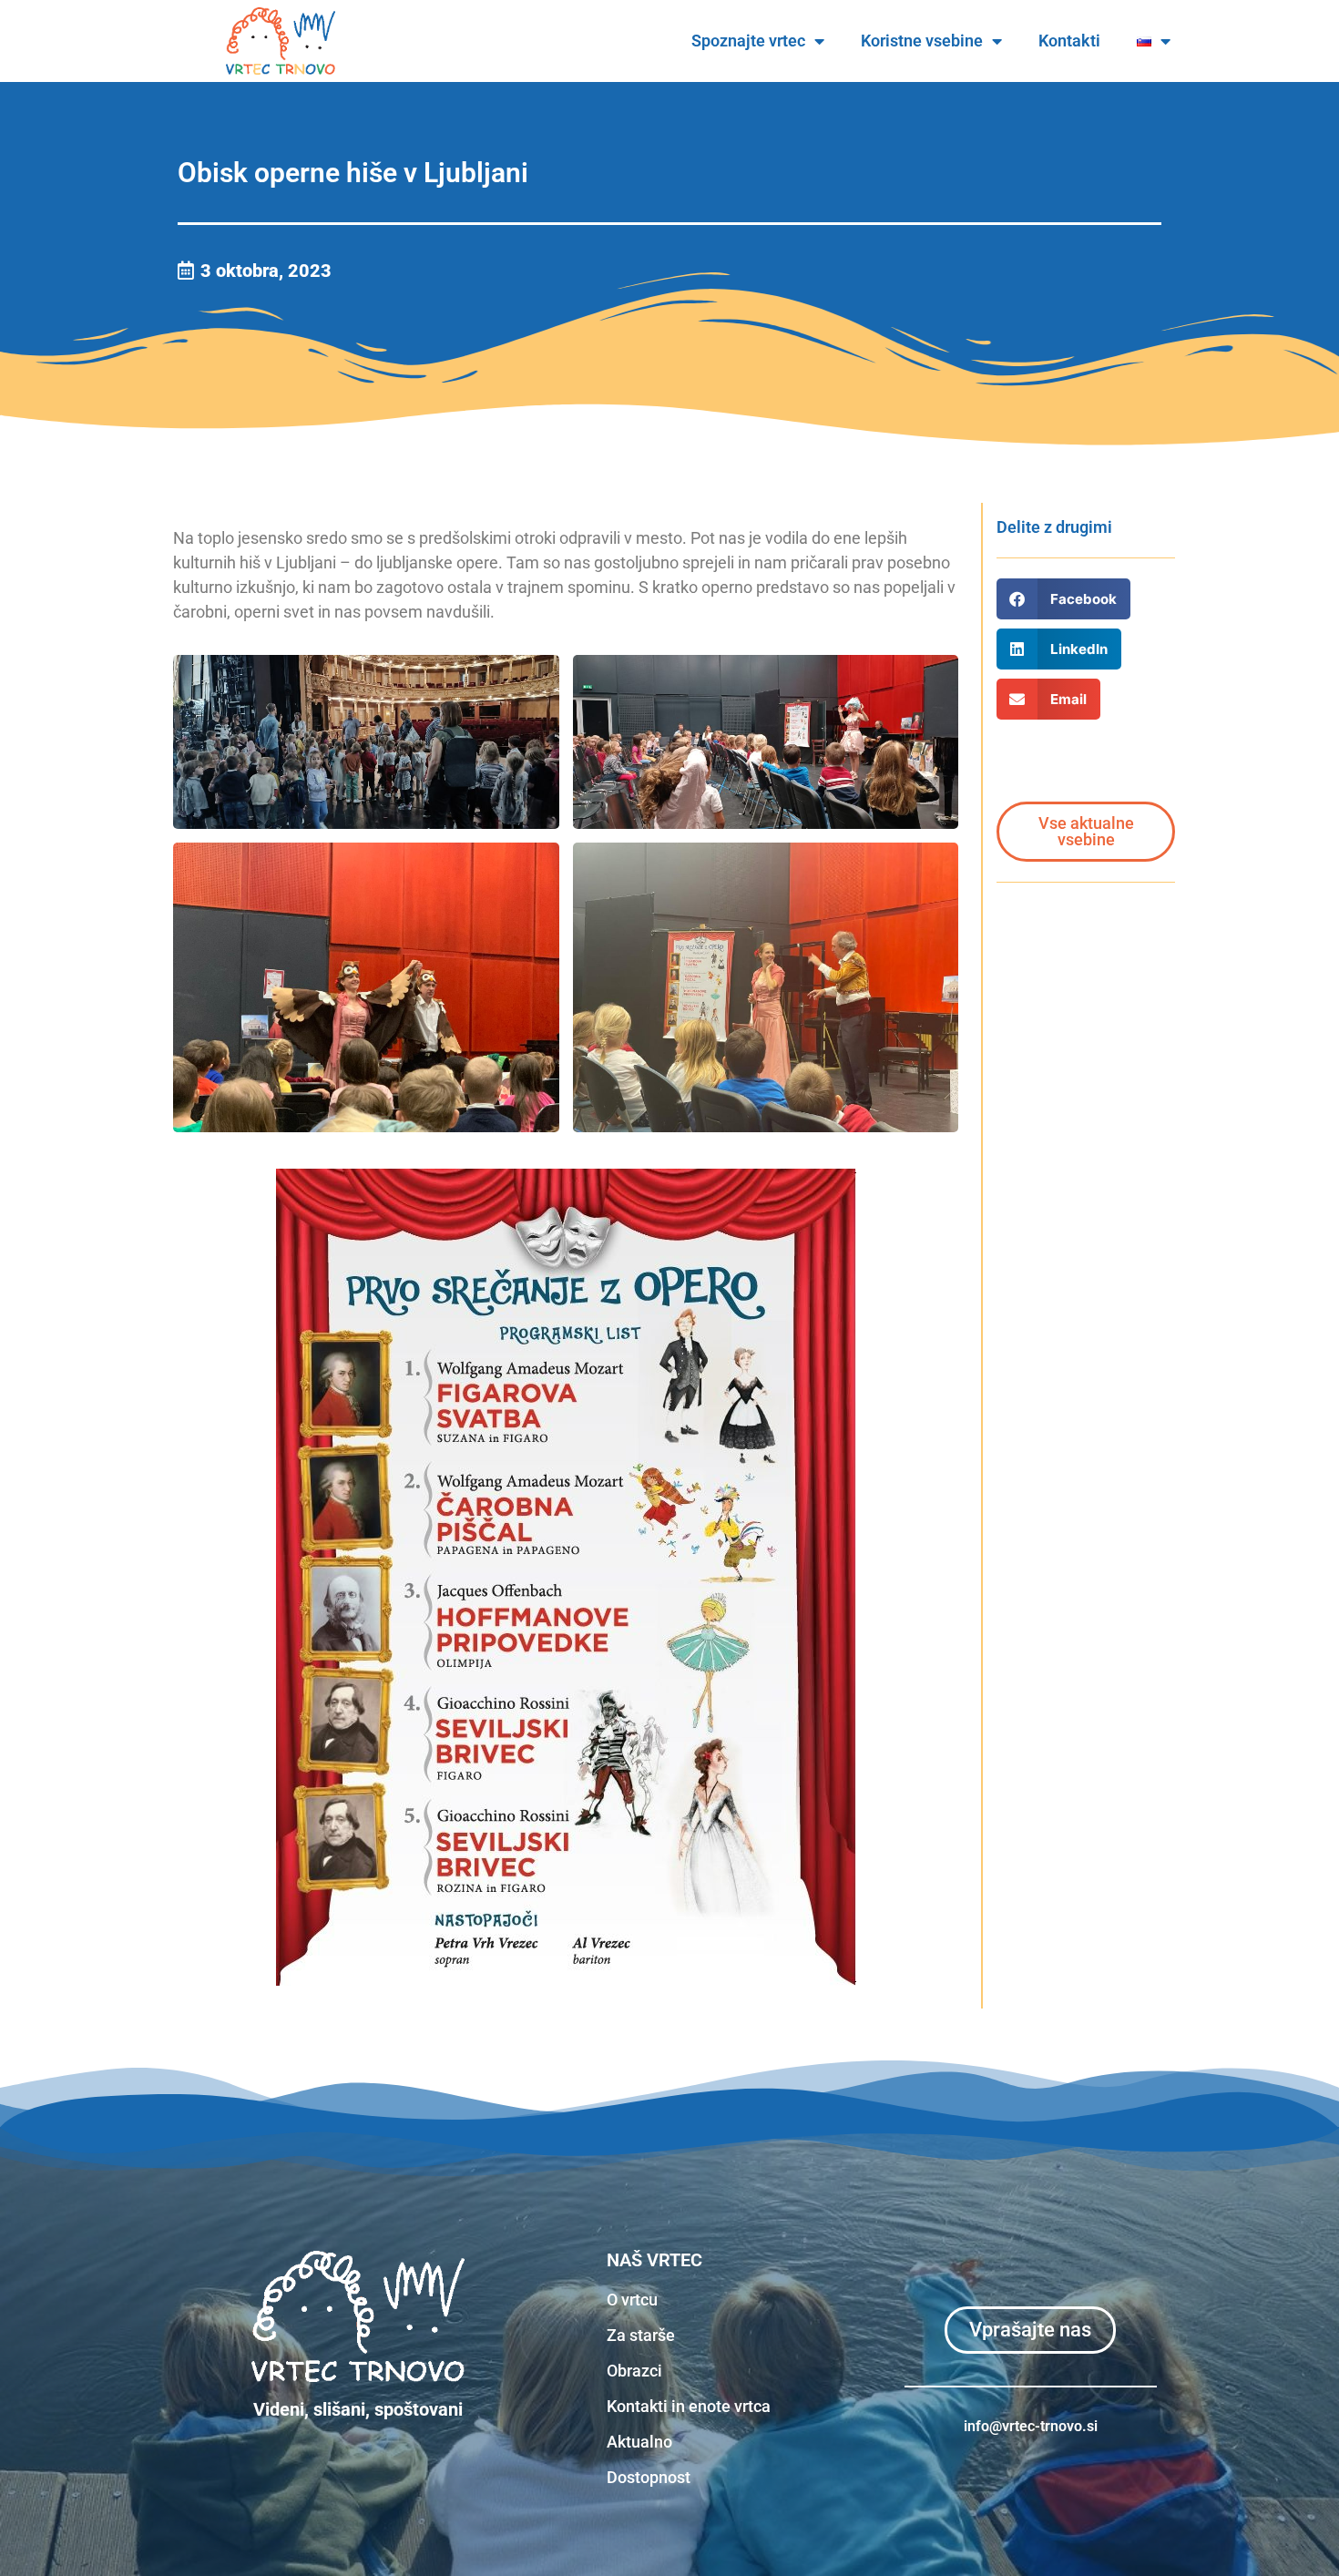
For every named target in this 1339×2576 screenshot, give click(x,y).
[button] (1063, 599)
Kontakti (1069, 41)
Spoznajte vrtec (748, 41)
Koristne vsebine (922, 41)
